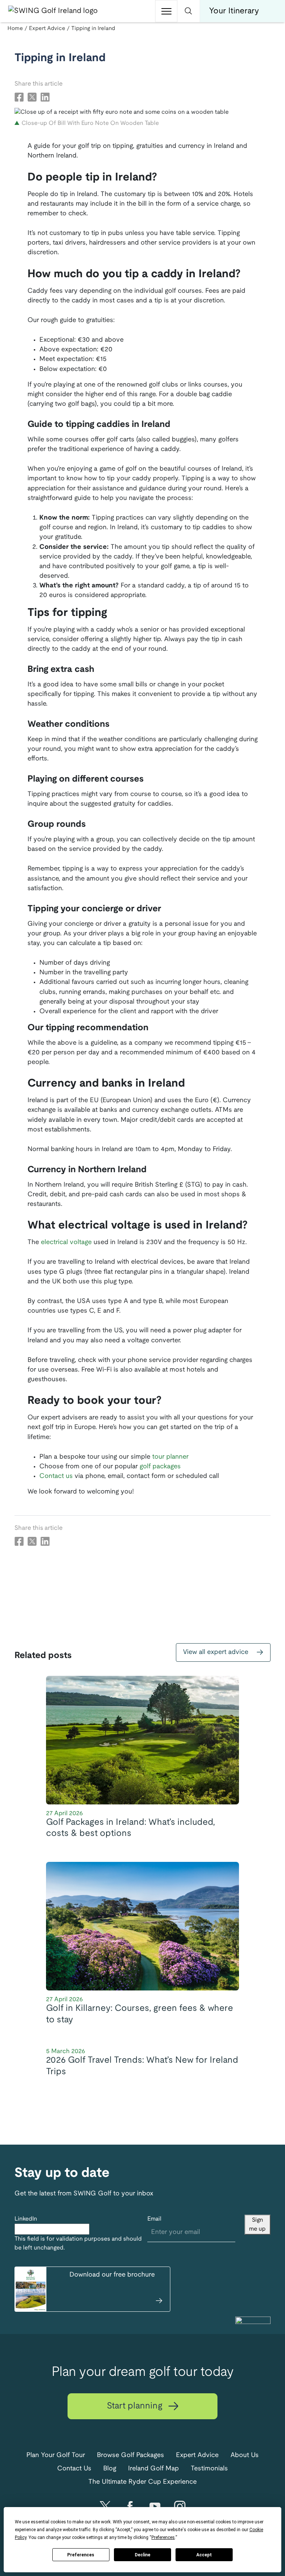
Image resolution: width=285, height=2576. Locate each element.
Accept (204, 2555)
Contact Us (74, 2469)
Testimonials (209, 2469)
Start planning (136, 2406)
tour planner (170, 1457)
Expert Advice (197, 2455)
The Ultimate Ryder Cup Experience (142, 2482)
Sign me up (257, 2224)
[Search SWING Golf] (189, 11)
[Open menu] (166, 11)
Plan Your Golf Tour (56, 2455)
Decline (142, 2555)
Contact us (56, 1476)
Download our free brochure (112, 2275)
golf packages (160, 1467)
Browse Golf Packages (130, 2455)
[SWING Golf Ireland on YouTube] (155, 2507)
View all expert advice (217, 1652)
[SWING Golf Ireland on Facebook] (130, 2507)
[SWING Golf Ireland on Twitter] (105, 2507)
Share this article (39, 84)
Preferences (81, 2555)
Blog (110, 2469)
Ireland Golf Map (153, 2469)
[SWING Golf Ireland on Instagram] (180, 2507)
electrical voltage (66, 1242)
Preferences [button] (163, 2537)
